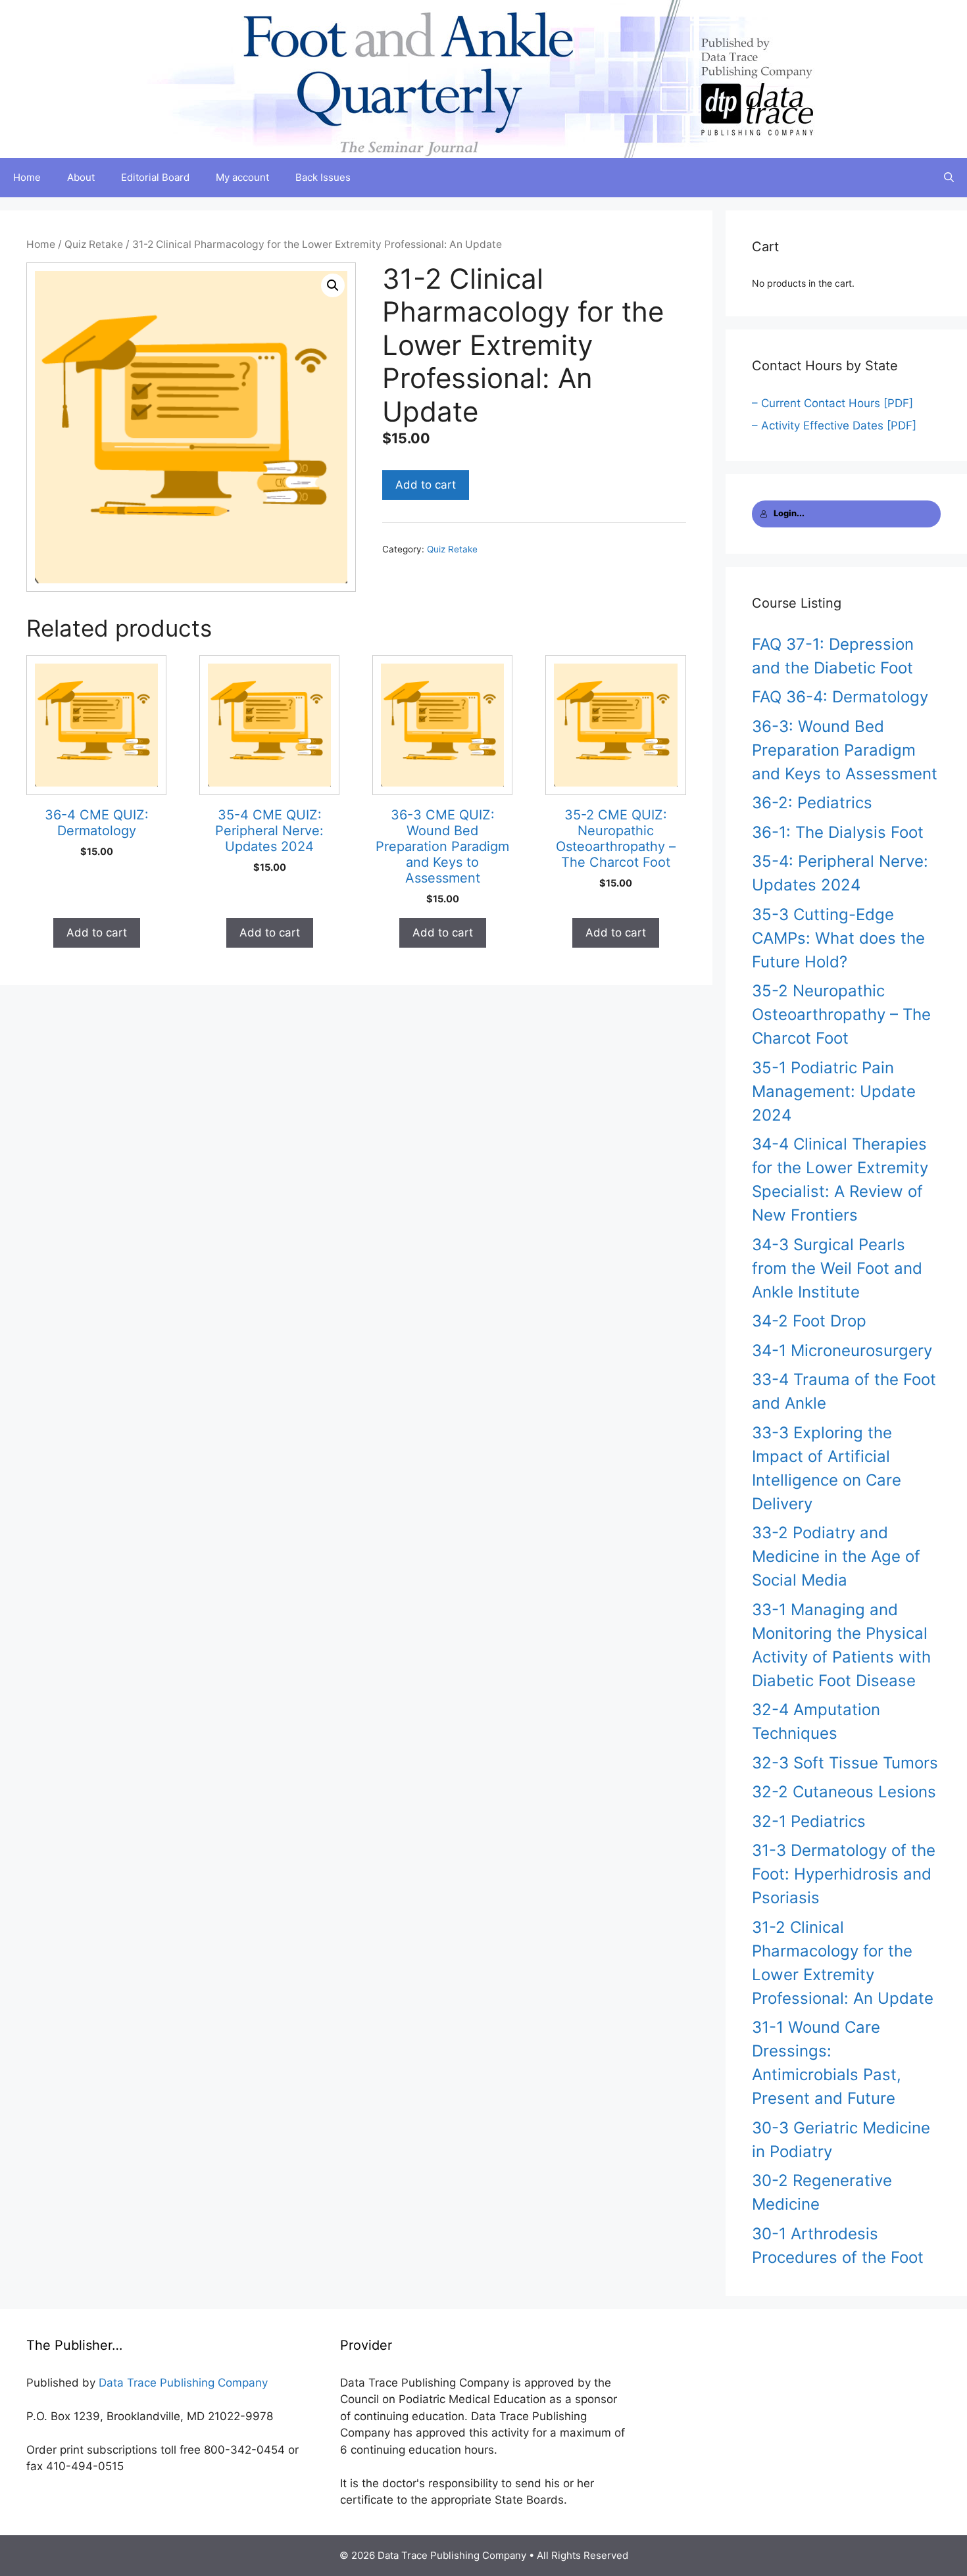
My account (242, 177)
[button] (333, 285)
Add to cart (426, 485)
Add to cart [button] (97, 933)
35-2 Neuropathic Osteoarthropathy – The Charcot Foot (841, 1014)
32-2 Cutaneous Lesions (844, 1792)
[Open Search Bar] (949, 178)
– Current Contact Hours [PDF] (832, 403)
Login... (789, 513)
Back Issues (323, 177)
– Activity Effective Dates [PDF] (834, 425)
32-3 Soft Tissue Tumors (845, 1763)
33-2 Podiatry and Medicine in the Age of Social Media (836, 1556)
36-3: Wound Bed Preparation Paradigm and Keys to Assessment (845, 750)
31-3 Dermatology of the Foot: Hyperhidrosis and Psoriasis (844, 1874)
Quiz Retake (94, 244)
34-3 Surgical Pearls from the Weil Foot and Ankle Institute (837, 1268)
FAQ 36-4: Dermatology (840, 697)
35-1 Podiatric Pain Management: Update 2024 (834, 1091)
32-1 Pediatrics (809, 1821)
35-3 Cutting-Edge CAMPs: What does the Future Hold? (838, 938)
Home (27, 177)
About (81, 177)
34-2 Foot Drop (809, 1321)
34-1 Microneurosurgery (842, 1350)
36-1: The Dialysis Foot (838, 832)
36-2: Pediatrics (812, 803)
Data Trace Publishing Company (183, 2383)
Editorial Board (155, 177)
